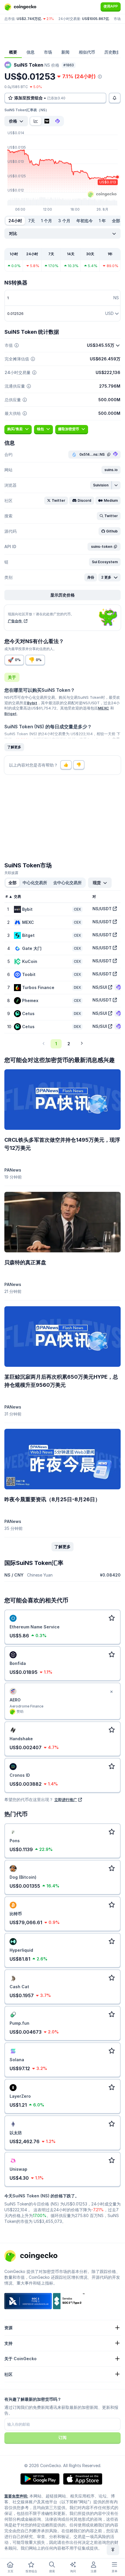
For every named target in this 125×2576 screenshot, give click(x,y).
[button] (111, 470)
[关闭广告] (111, 1692)
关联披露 (11, 873)
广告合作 (15, 621)
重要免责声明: (16, 2496)
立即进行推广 (66, 1800)
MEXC (103, 708)
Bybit (32, 703)
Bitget (10, 714)
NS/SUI (100, 987)
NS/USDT (102, 909)
